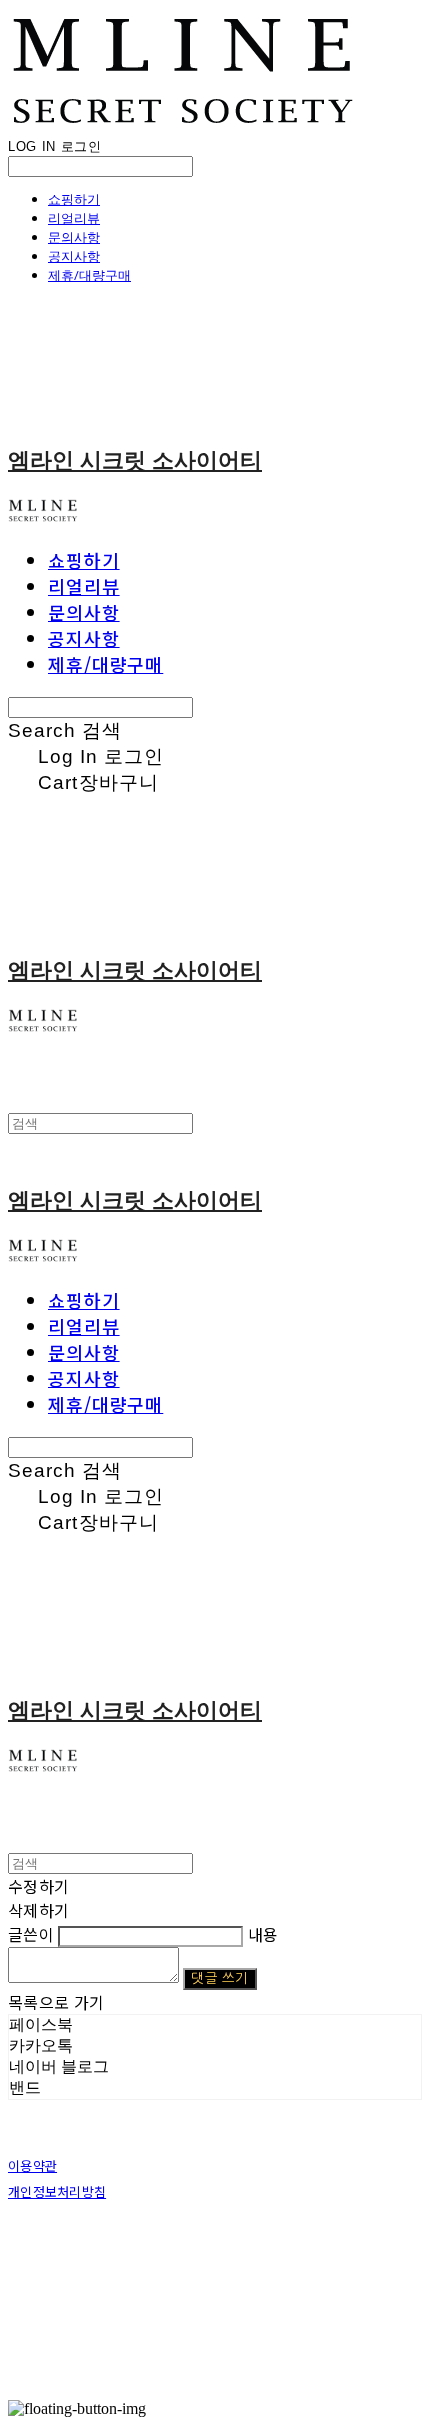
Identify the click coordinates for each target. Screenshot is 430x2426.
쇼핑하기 (74, 199)
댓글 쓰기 (219, 1978)
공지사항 (74, 256)
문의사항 (74, 237)
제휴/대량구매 (89, 275)
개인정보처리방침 (57, 2191)
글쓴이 (31, 1934)
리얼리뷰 (74, 218)
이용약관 (32, 2165)
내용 (263, 1934)
